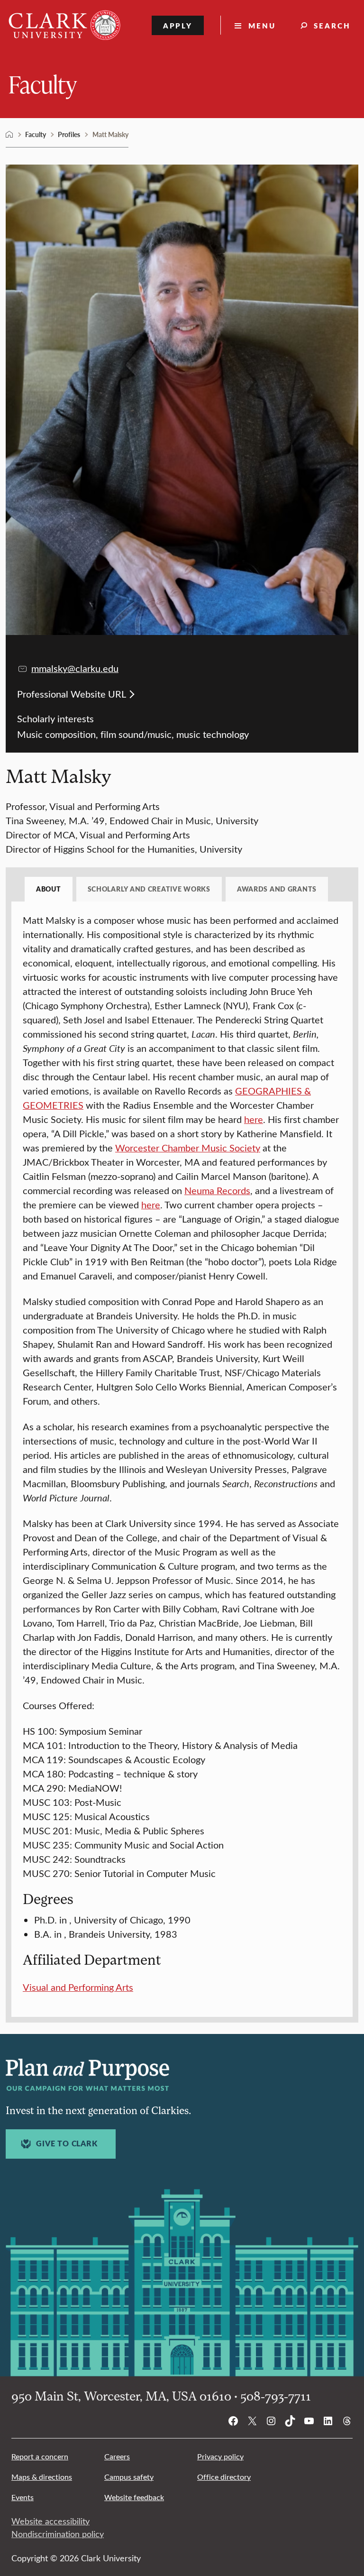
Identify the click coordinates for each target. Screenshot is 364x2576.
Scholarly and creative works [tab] (149, 889)
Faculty (43, 84)
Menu (262, 25)
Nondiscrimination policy (58, 2534)
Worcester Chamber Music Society (188, 1147)
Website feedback (134, 2497)
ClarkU (9, 135)
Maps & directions (42, 2477)
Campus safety (129, 2477)
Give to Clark (67, 2144)
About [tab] (49, 889)
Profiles (69, 134)
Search (332, 25)
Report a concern (40, 2456)
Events (23, 2497)
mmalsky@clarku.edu (75, 668)
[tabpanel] (182, 1454)
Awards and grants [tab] (277, 889)
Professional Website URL (72, 694)
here (254, 1119)
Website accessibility (50, 2521)
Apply (178, 25)
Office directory (224, 2477)
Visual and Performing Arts (78, 1987)
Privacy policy (220, 2456)
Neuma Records (217, 1190)
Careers (117, 2456)
